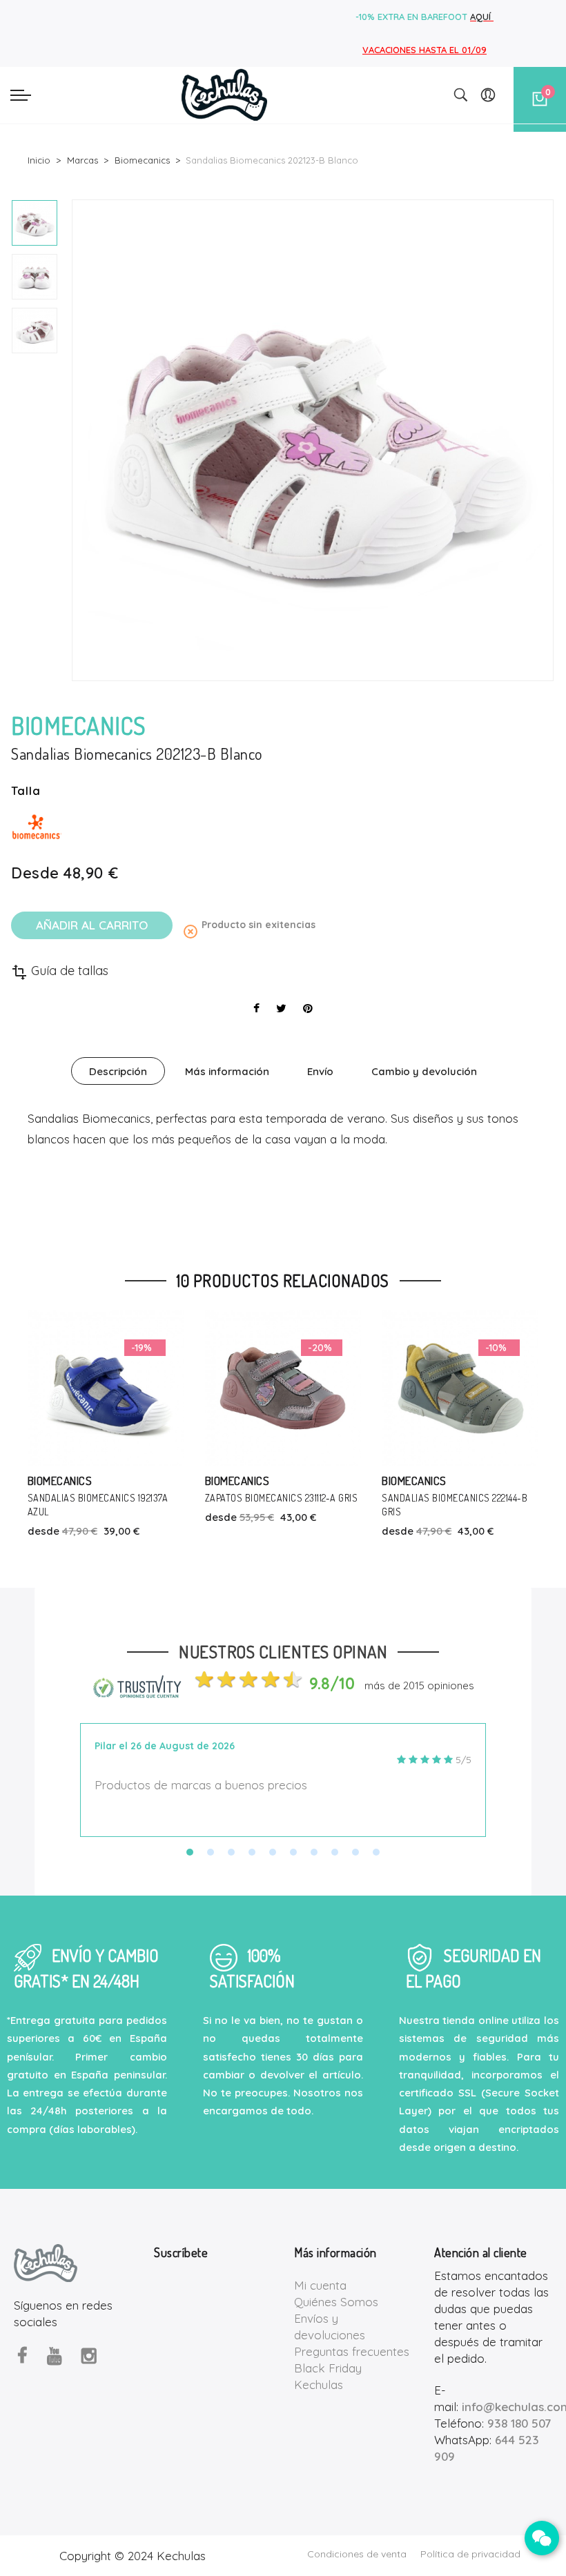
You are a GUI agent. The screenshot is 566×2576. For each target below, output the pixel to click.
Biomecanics (61, 1481)
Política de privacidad (470, 2554)
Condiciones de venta (357, 2554)
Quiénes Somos (336, 2302)
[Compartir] (256, 1008)
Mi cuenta (320, 2285)
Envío (320, 1071)
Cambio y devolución (424, 1071)
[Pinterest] (308, 1008)
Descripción (118, 1071)
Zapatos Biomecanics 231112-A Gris (105, 1498)
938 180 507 (519, 2423)
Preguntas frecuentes (352, 2351)
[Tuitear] (281, 1008)
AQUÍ (482, 17)
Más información (227, 1071)
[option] (35, 223)
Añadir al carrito (92, 925)
